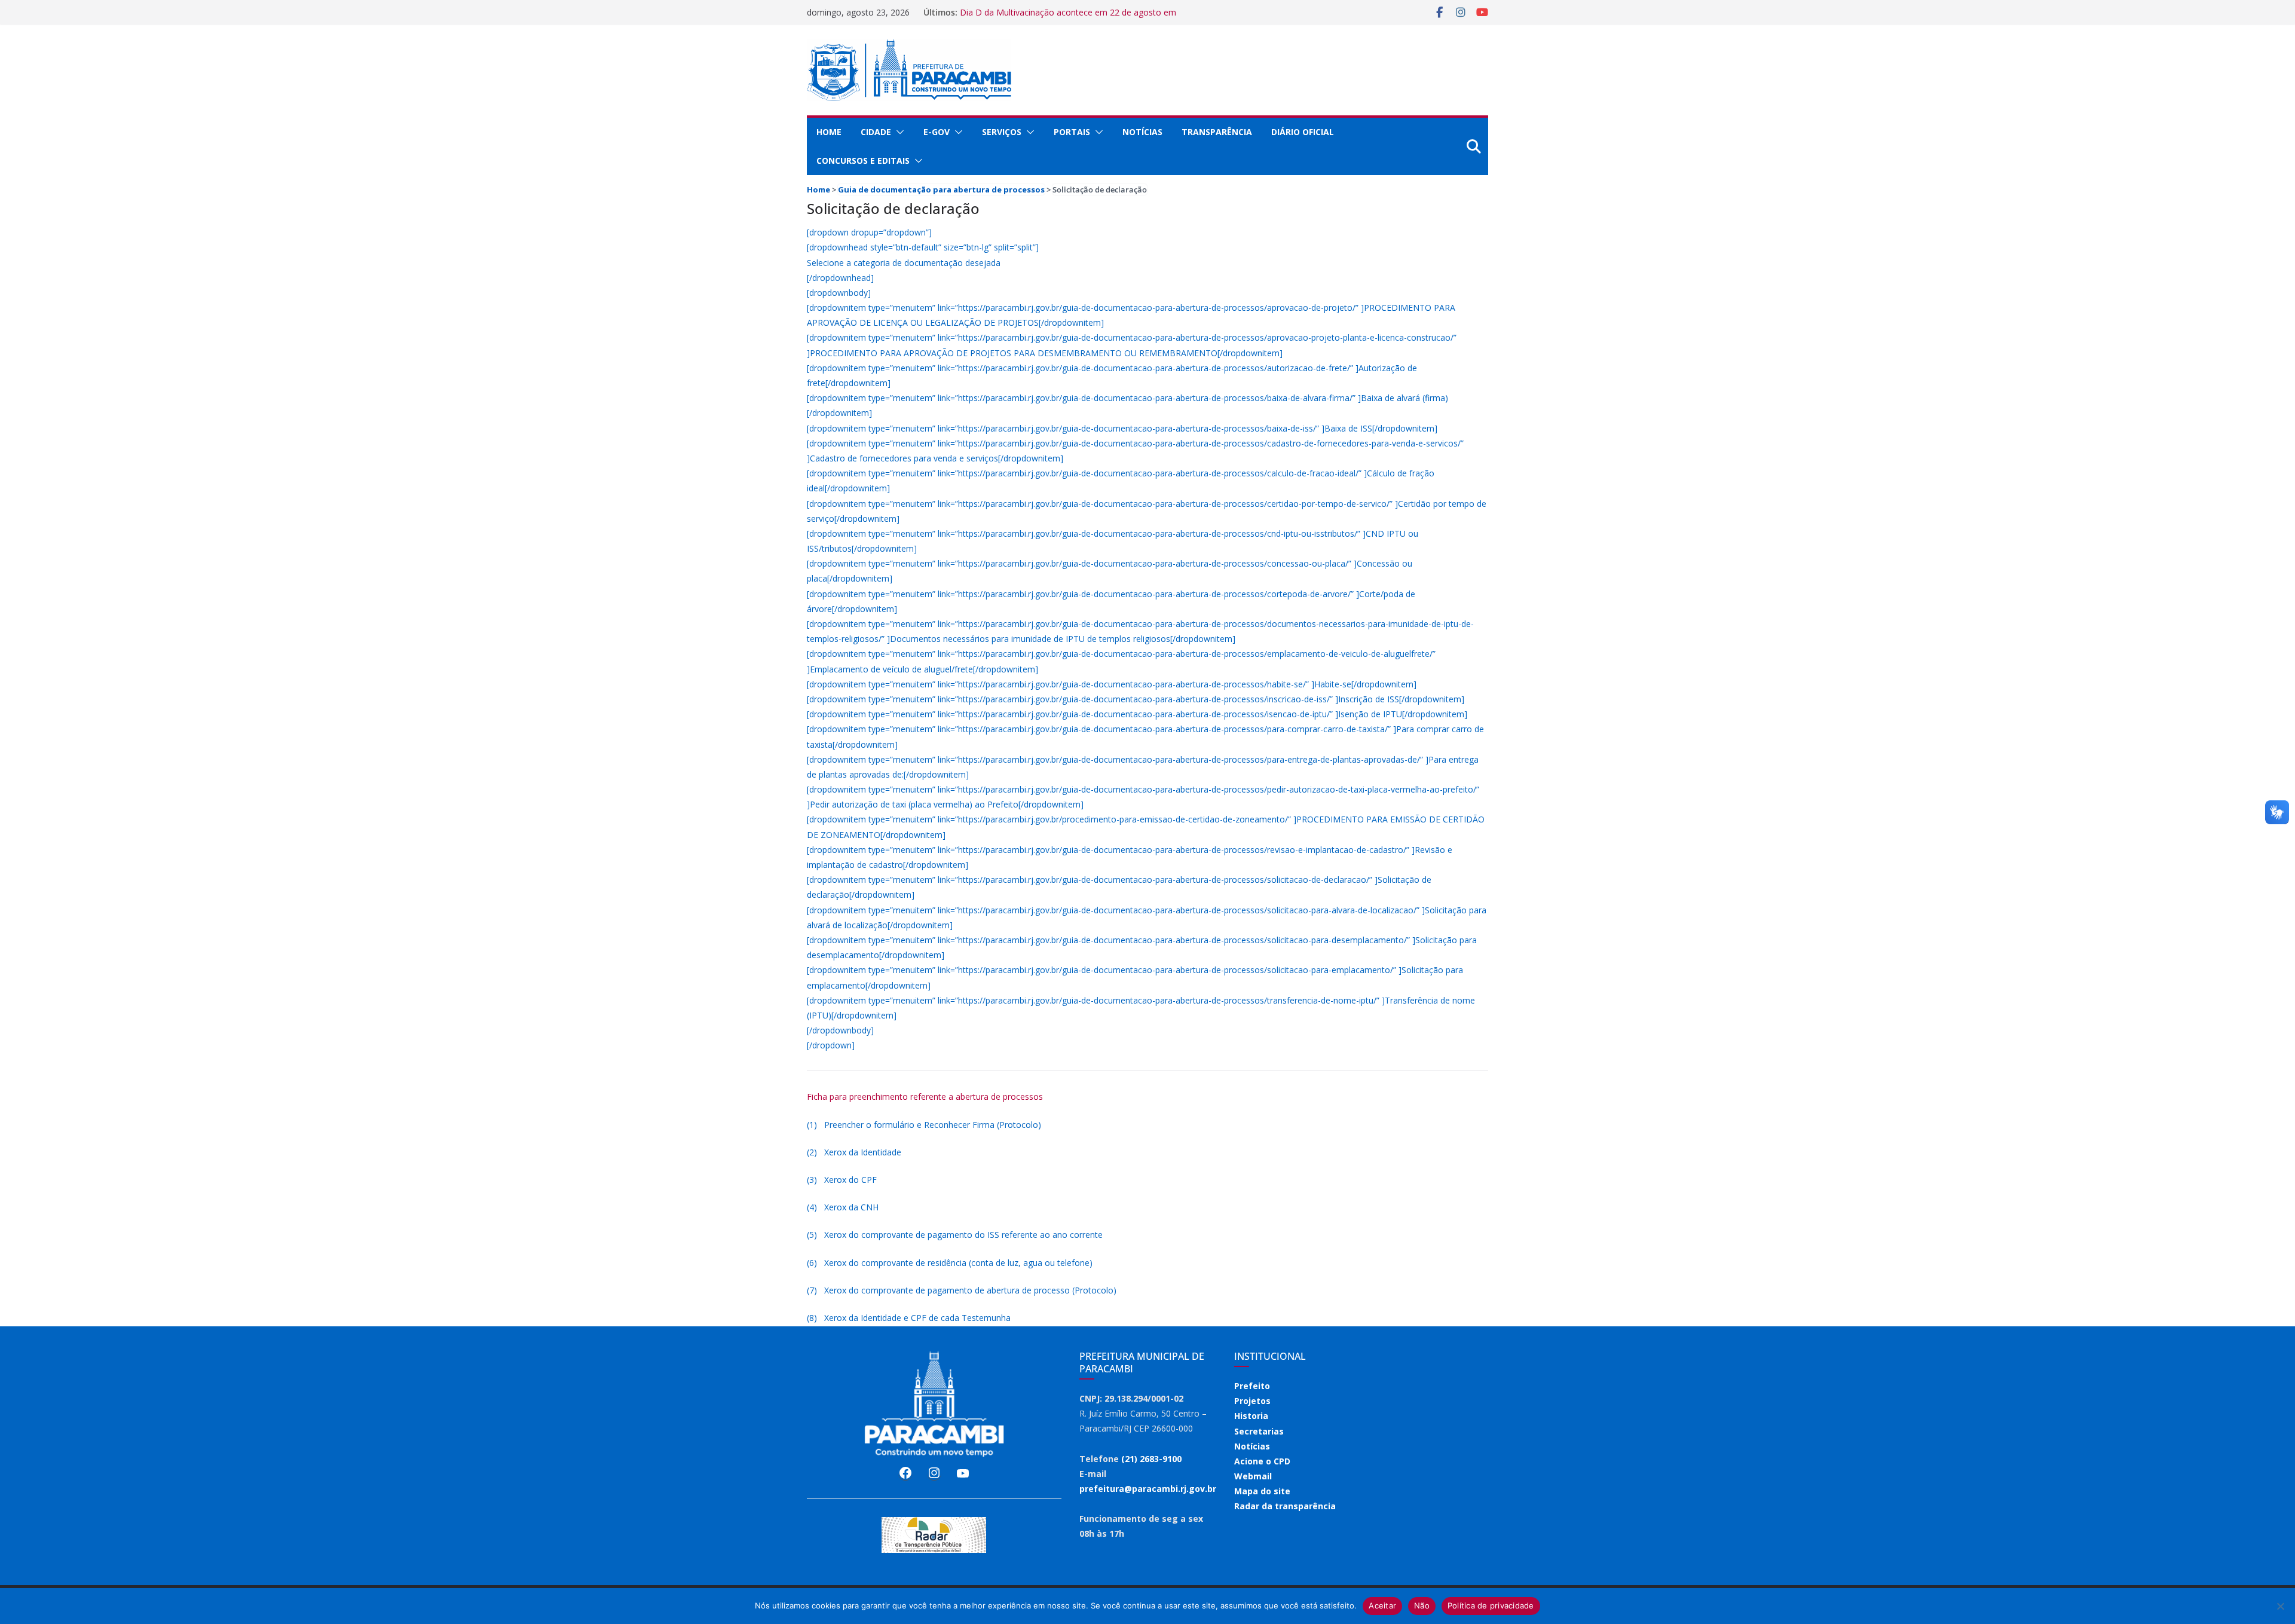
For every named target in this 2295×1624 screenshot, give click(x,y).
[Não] (2280, 1606)
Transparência (1217, 132)
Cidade (876, 132)
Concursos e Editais (863, 160)
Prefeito (1252, 1386)
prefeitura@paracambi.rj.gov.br (1148, 1489)
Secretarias (1259, 1431)
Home (829, 132)
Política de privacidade (1491, 1605)
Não (1422, 1605)
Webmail (1253, 1476)
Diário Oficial (1303, 132)
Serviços (1002, 132)
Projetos (1252, 1401)
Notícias (1142, 132)
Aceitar (1382, 1605)
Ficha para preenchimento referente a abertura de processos (925, 1097)
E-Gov (937, 132)
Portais (1072, 132)
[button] (898, 132)
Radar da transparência (1285, 1506)
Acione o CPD (1262, 1461)
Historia (1251, 1416)
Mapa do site (1262, 1491)
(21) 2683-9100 (1151, 1459)
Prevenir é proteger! (998, 12)
